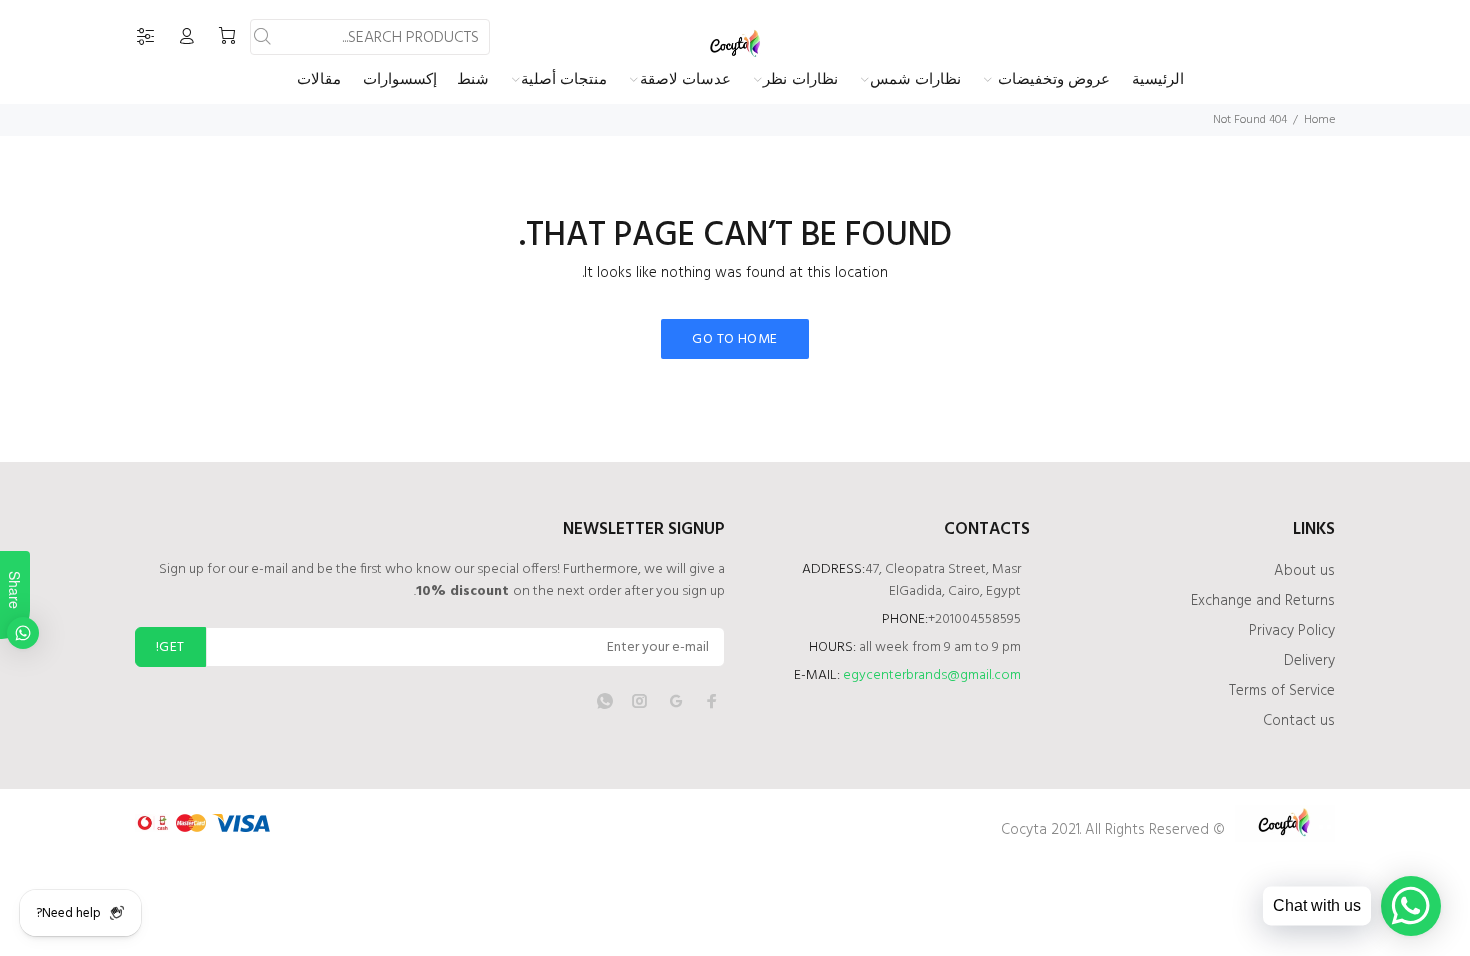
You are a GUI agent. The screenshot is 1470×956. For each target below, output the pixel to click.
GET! (170, 647)
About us (1304, 571)
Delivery (1309, 661)
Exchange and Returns (1263, 601)
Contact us (1299, 721)
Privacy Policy (1292, 631)
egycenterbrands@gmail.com (932, 675)
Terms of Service (1282, 691)
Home (1319, 120)
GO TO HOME (734, 339)
